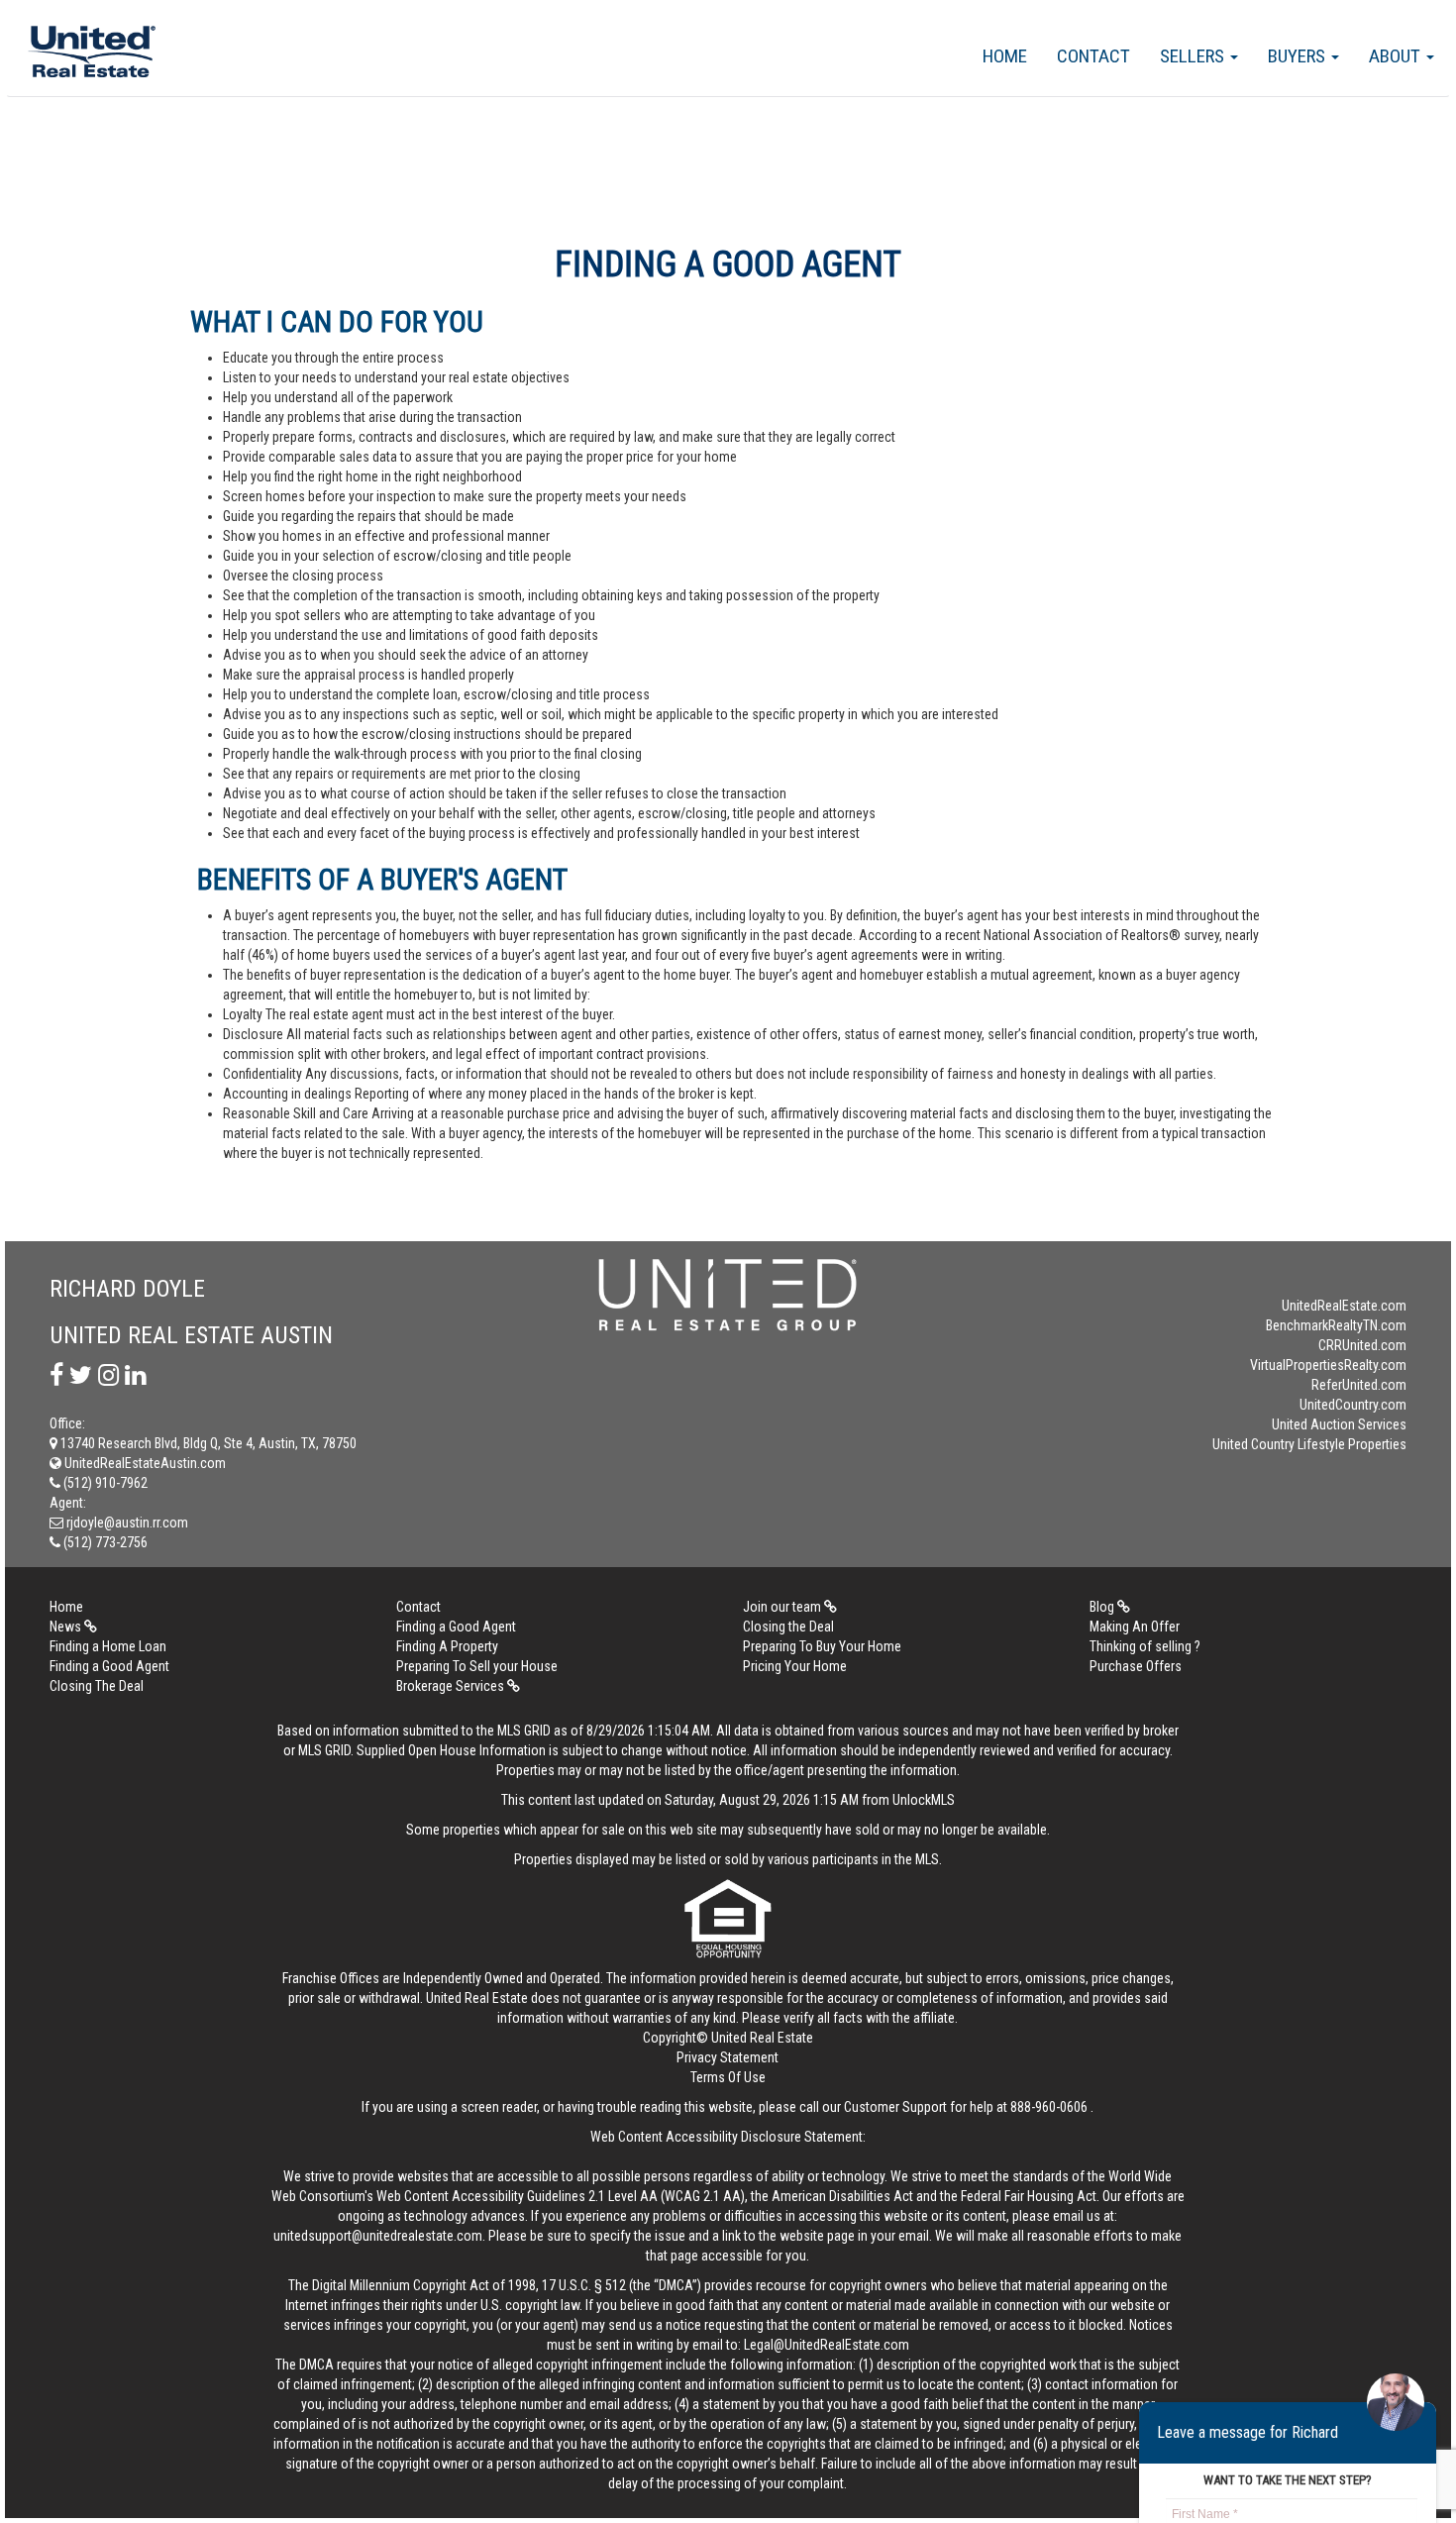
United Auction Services (1339, 1424)
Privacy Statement (728, 2057)
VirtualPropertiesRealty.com (1328, 1365)
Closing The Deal (97, 1686)
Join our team (783, 1607)
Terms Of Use (728, 2077)
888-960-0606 (1049, 2107)
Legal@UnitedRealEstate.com (827, 2345)
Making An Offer (1135, 1627)
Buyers (1299, 56)
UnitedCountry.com (1353, 1405)
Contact (1093, 56)
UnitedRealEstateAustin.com (144, 1463)
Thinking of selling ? (1145, 1646)
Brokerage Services (452, 1686)
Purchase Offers (1136, 1666)
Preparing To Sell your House (477, 1666)
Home (1005, 56)
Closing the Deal (788, 1627)
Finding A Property (447, 1646)
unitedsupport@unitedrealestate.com (378, 2236)
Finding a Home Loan (108, 1646)
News (67, 1627)
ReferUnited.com (1359, 1385)
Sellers (1194, 56)
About (1397, 56)
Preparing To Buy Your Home (822, 1646)
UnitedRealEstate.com (1344, 1306)
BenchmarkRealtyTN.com (1336, 1325)
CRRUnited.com (1362, 1345)
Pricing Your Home (795, 1666)
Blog (1103, 1607)
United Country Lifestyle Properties (1309, 1444)
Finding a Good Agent (456, 1627)
